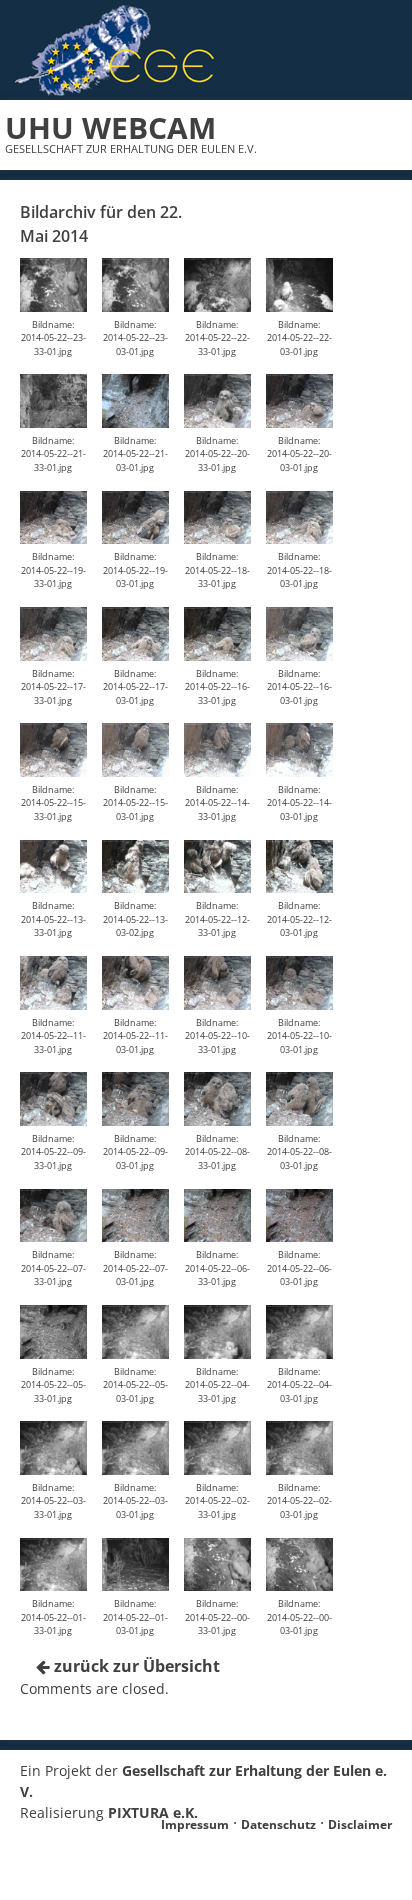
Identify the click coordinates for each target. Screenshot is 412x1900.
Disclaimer (360, 1824)
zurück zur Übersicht (135, 1666)
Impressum (195, 1824)
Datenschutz (278, 1824)
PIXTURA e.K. (153, 1812)
